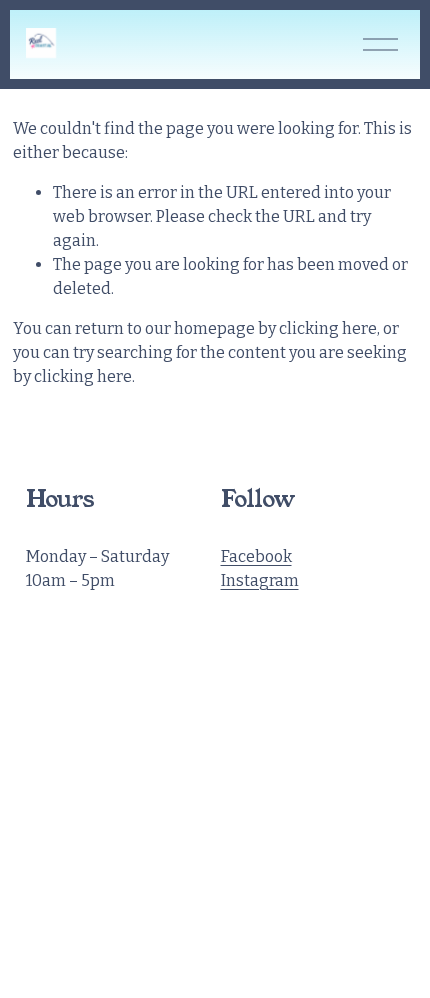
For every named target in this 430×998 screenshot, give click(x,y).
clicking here (328, 328)
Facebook (256, 556)
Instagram (260, 580)
